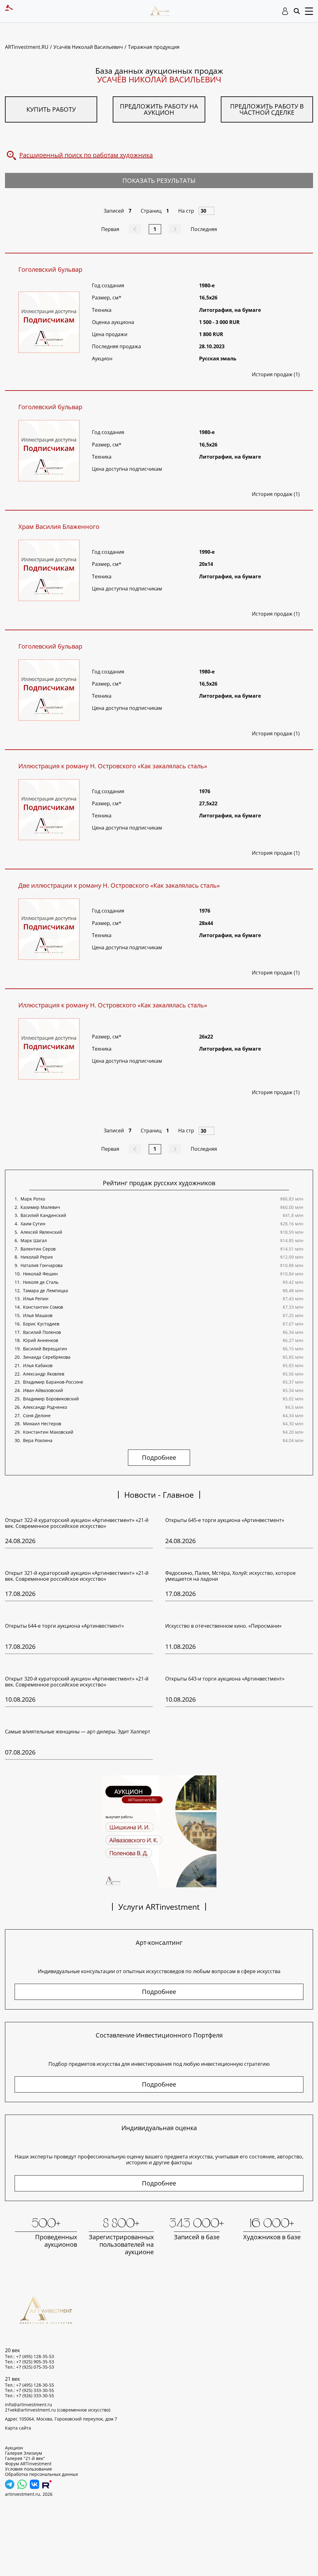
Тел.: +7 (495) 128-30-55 (30, 2385)
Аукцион (14, 2448)
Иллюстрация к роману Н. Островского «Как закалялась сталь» (113, 766)
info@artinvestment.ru (29, 2405)
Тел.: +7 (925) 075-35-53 (30, 2367)
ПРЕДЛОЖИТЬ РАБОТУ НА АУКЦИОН (159, 109)
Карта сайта (18, 2428)
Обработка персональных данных (41, 2474)
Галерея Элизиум (23, 2453)
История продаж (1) (276, 374)
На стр (186, 211)
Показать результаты (159, 180)
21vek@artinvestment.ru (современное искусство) (58, 2410)
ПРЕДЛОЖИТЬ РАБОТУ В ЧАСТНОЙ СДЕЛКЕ (267, 109)
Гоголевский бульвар (50, 270)
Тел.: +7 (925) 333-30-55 (30, 2390)
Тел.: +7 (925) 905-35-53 (30, 2362)
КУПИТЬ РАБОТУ (51, 109)
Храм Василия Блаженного (59, 527)
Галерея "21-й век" (25, 2458)
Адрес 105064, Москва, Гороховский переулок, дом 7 (61, 2419)
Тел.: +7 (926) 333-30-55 (30, 2396)
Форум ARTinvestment (28, 2464)
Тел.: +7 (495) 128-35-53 (30, 2356)
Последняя (204, 229)
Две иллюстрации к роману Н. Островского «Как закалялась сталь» (119, 886)
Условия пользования (28, 2469)
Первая (110, 229)
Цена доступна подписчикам (127, 469)
